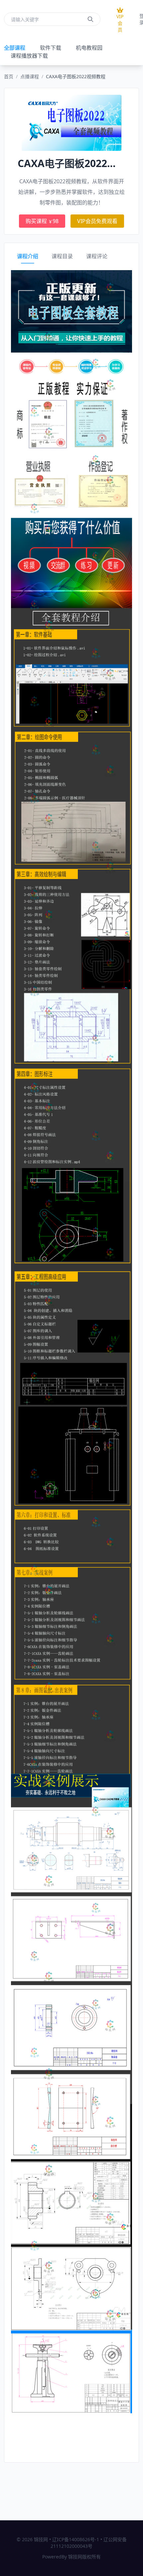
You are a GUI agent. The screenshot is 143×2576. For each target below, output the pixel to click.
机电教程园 (89, 48)
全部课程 (15, 48)
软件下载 (51, 48)
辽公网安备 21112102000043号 (89, 2543)
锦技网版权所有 (84, 2557)
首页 (9, 76)
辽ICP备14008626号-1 (76, 2539)
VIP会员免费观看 (97, 221)
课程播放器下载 (29, 56)
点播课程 (30, 76)
